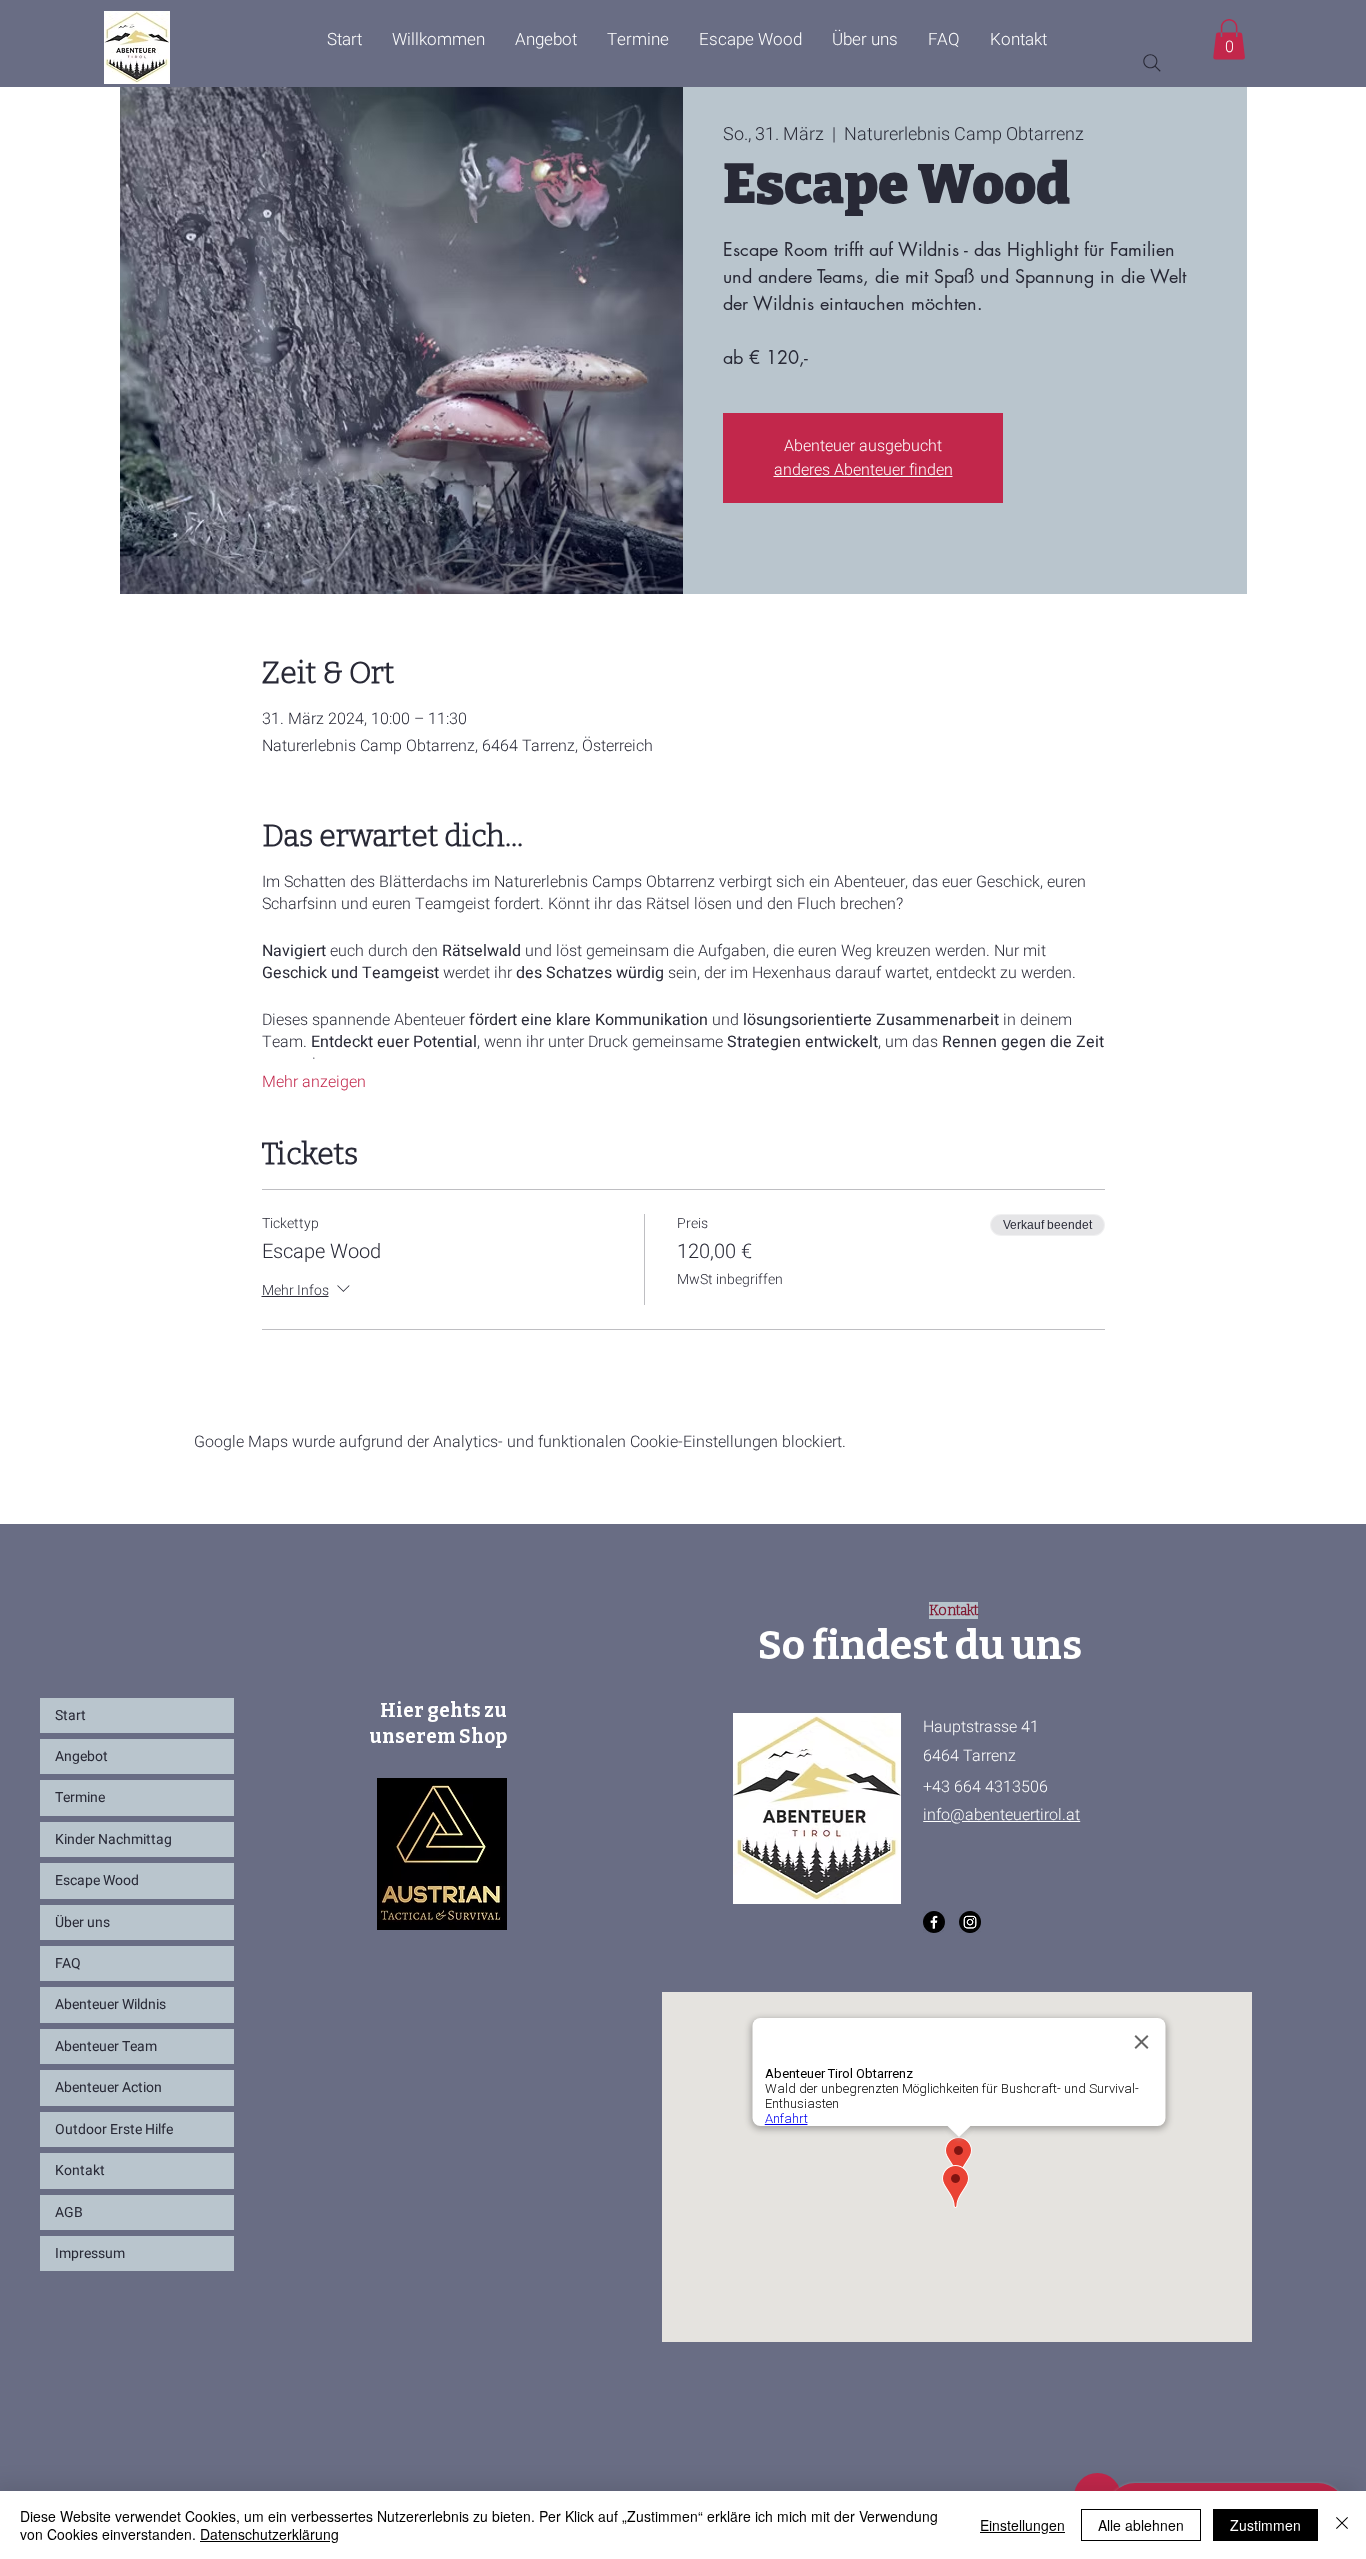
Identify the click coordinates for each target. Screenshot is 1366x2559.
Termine (80, 1797)
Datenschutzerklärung (269, 2534)
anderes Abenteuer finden (863, 470)
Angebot (81, 1756)
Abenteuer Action (108, 2087)
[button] (1018, 40)
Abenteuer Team (106, 2046)
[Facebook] (934, 1922)
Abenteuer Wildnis (110, 2004)
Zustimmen (1265, 2525)
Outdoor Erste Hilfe (114, 2129)
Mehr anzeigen (314, 1082)
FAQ (68, 1963)
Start (70, 1715)
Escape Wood (97, 1880)
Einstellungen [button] (1022, 2525)
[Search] (1152, 63)
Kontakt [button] (80, 2170)
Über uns (82, 1922)
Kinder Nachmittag (113, 1839)
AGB (69, 2212)
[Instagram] (970, 1922)
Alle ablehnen (1141, 2525)
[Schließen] (1342, 2525)
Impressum (90, 2253)
